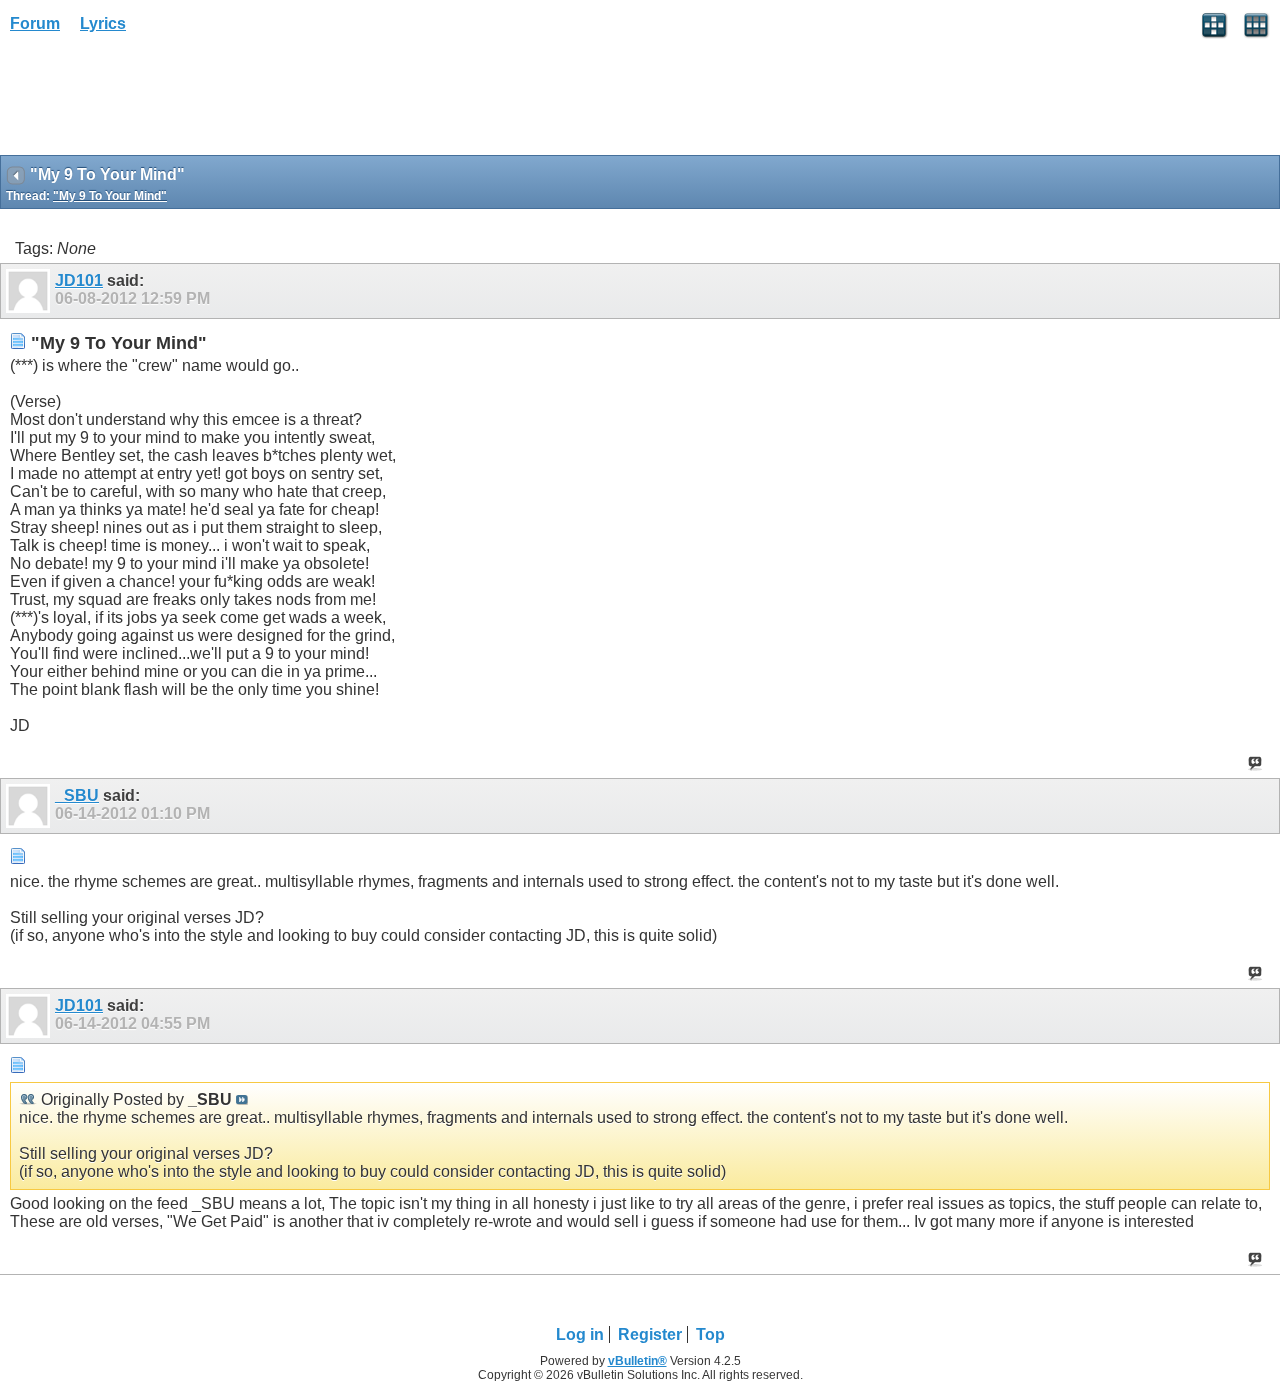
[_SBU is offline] (30, 806)
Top (710, 1334)
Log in (580, 1334)
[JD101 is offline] (30, 291)
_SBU (77, 795)
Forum (35, 23)
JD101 (79, 280)
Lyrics (103, 23)
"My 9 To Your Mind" (110, 196)
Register (650, 1334)
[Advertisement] (160, 101)
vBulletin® (637, 1361)
